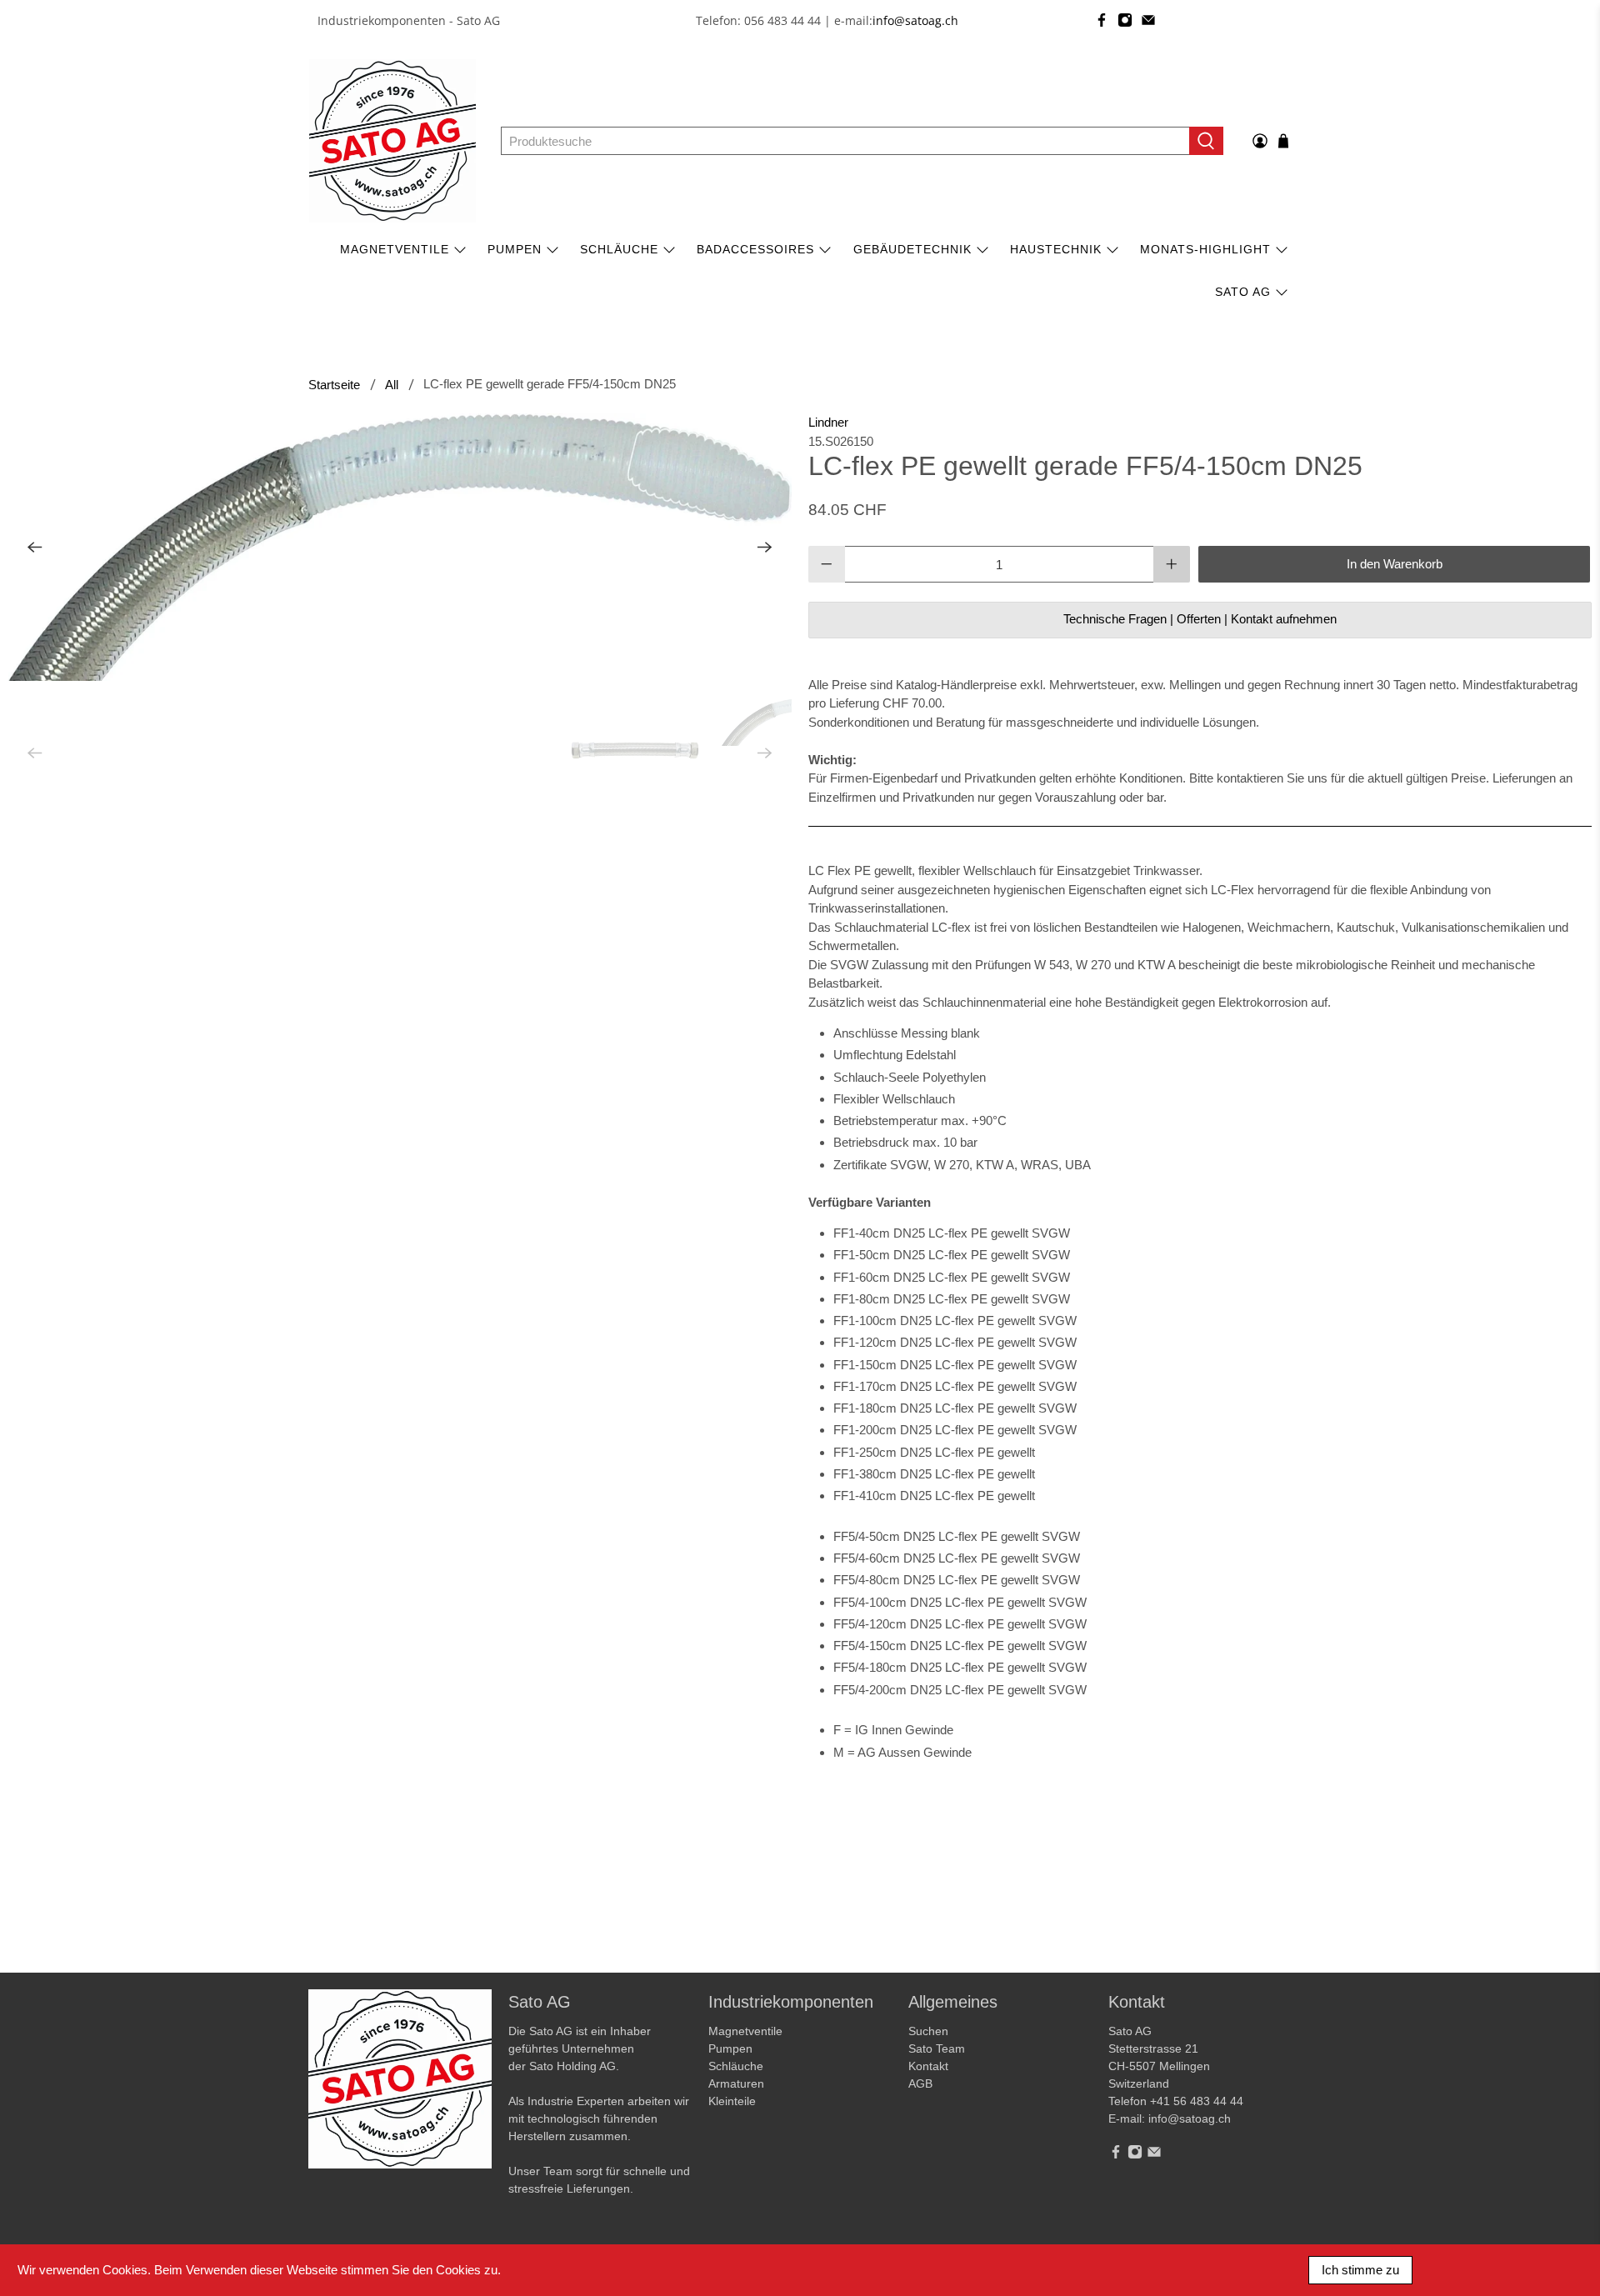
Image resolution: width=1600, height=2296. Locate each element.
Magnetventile (395, 249)
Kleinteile (732, 2101)
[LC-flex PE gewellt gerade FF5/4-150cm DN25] (400, 547)
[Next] (765, 548)
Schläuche (619, 249)
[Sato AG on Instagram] (1125, 20)
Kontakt (928, 2066)
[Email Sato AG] (1148, 20)
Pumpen (730, 2048)
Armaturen (736, 2083)
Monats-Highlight (1205, 249)
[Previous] (35, 548)
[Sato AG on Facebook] (1102, 20)
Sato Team (937, 2048)
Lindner (828, 422)
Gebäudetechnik (912, 249)
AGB (920, 2083)
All (392, 385)
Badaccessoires (755, 249)
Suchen (928, 2031)
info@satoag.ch (915, 20)
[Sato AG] (392, 141)
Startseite (334, 385)
